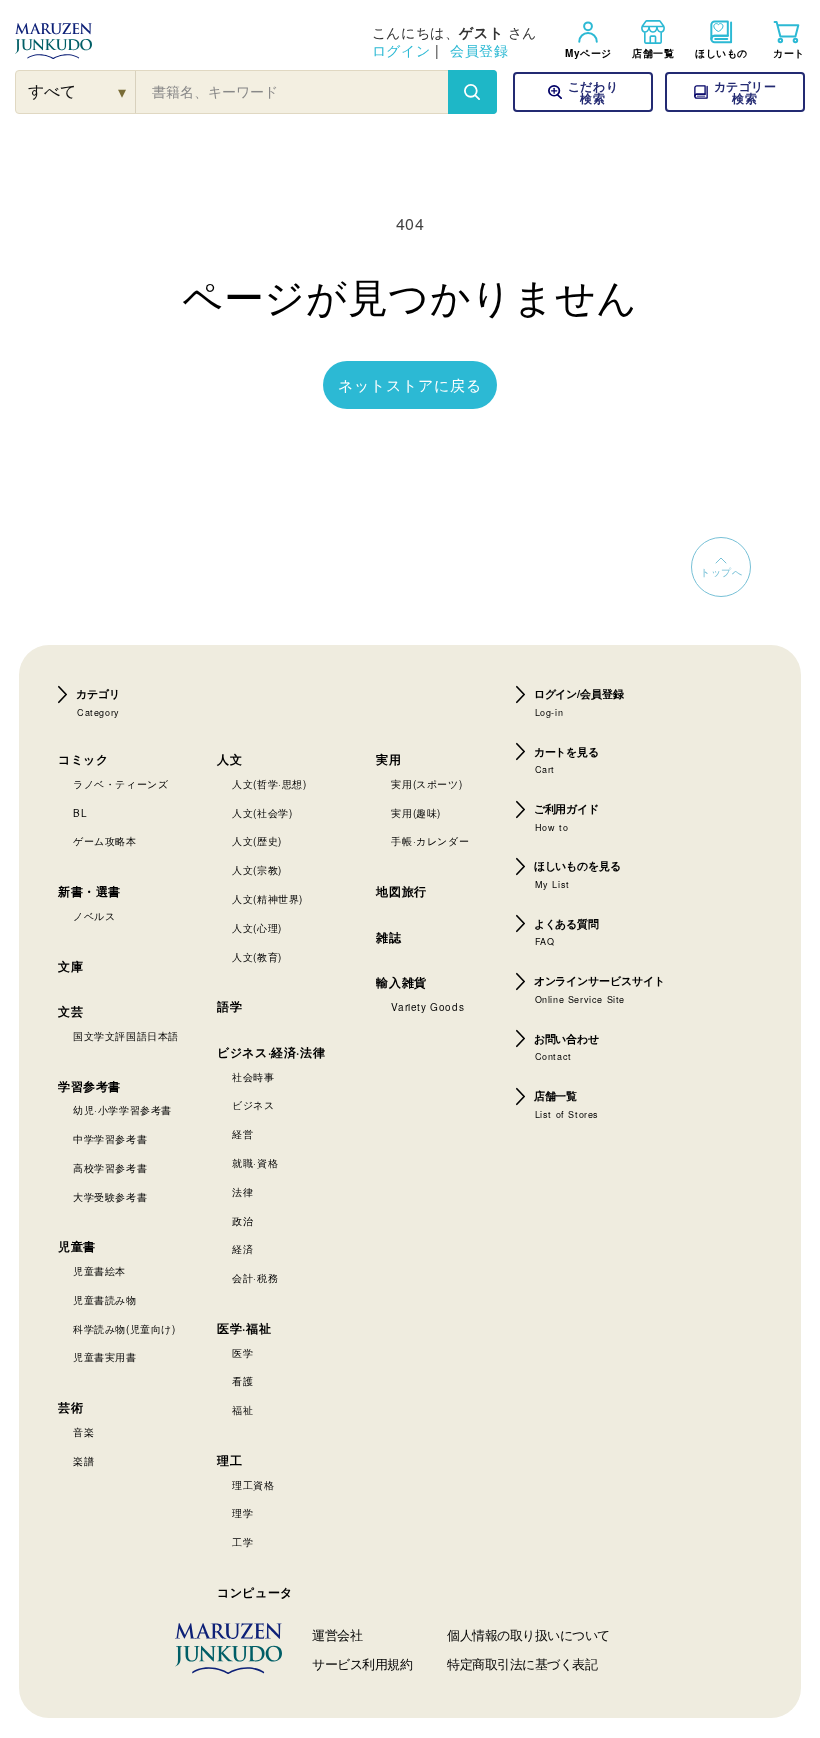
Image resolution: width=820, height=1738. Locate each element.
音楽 (83, 1432)
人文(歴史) (257, 841)
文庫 (70, 966)
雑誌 (388, 937)
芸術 (70, 1407)
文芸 (70, 1011)
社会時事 (253, 1077)
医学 (242, 1353)
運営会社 (337, 1634)
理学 (242, 1513)
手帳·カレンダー (430, 841)
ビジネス (253, 1105)
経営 (242, 1134)
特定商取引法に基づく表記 (522, 1663)
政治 (242, 1221)
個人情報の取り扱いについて (528, 1634)
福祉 (242, 1410)
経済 (242, 1249)
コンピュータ (255, 1592)
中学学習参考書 (110, 1139)
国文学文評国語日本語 (126, 1036)
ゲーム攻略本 (105, 841)
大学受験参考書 (110, 1197)
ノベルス (94, 916)
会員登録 (479, 50)
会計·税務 (255, 1278)
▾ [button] (122, 91)
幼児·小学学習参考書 (122, 1110)
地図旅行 (401, 891)
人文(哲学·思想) (269, 784)
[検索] (472, 92)
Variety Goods (427, 1007)
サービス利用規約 (362, 1663)
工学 (242, 1542)
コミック (83, 759)
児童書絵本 (99, 1271)
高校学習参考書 (110, 1168)
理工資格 (253, 1485)
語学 (229, 1006)
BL (80, 813)
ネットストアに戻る (410, 384)
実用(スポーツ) (426, 784)
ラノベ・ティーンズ (120, 784)
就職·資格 (255, 1163)
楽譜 (83, 1461)
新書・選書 (89, 891)
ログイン (401, 50)
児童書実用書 (105, 1357)
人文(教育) (257, 957)
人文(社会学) (262, 813)
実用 (388, 759)
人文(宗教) (257, 870)
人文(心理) (257, 928)
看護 (242, 1381)
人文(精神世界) (267, 899)
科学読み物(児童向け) (124, 1329)
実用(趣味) (416, 813)
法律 (242, 1192)
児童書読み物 (105, 1300)
